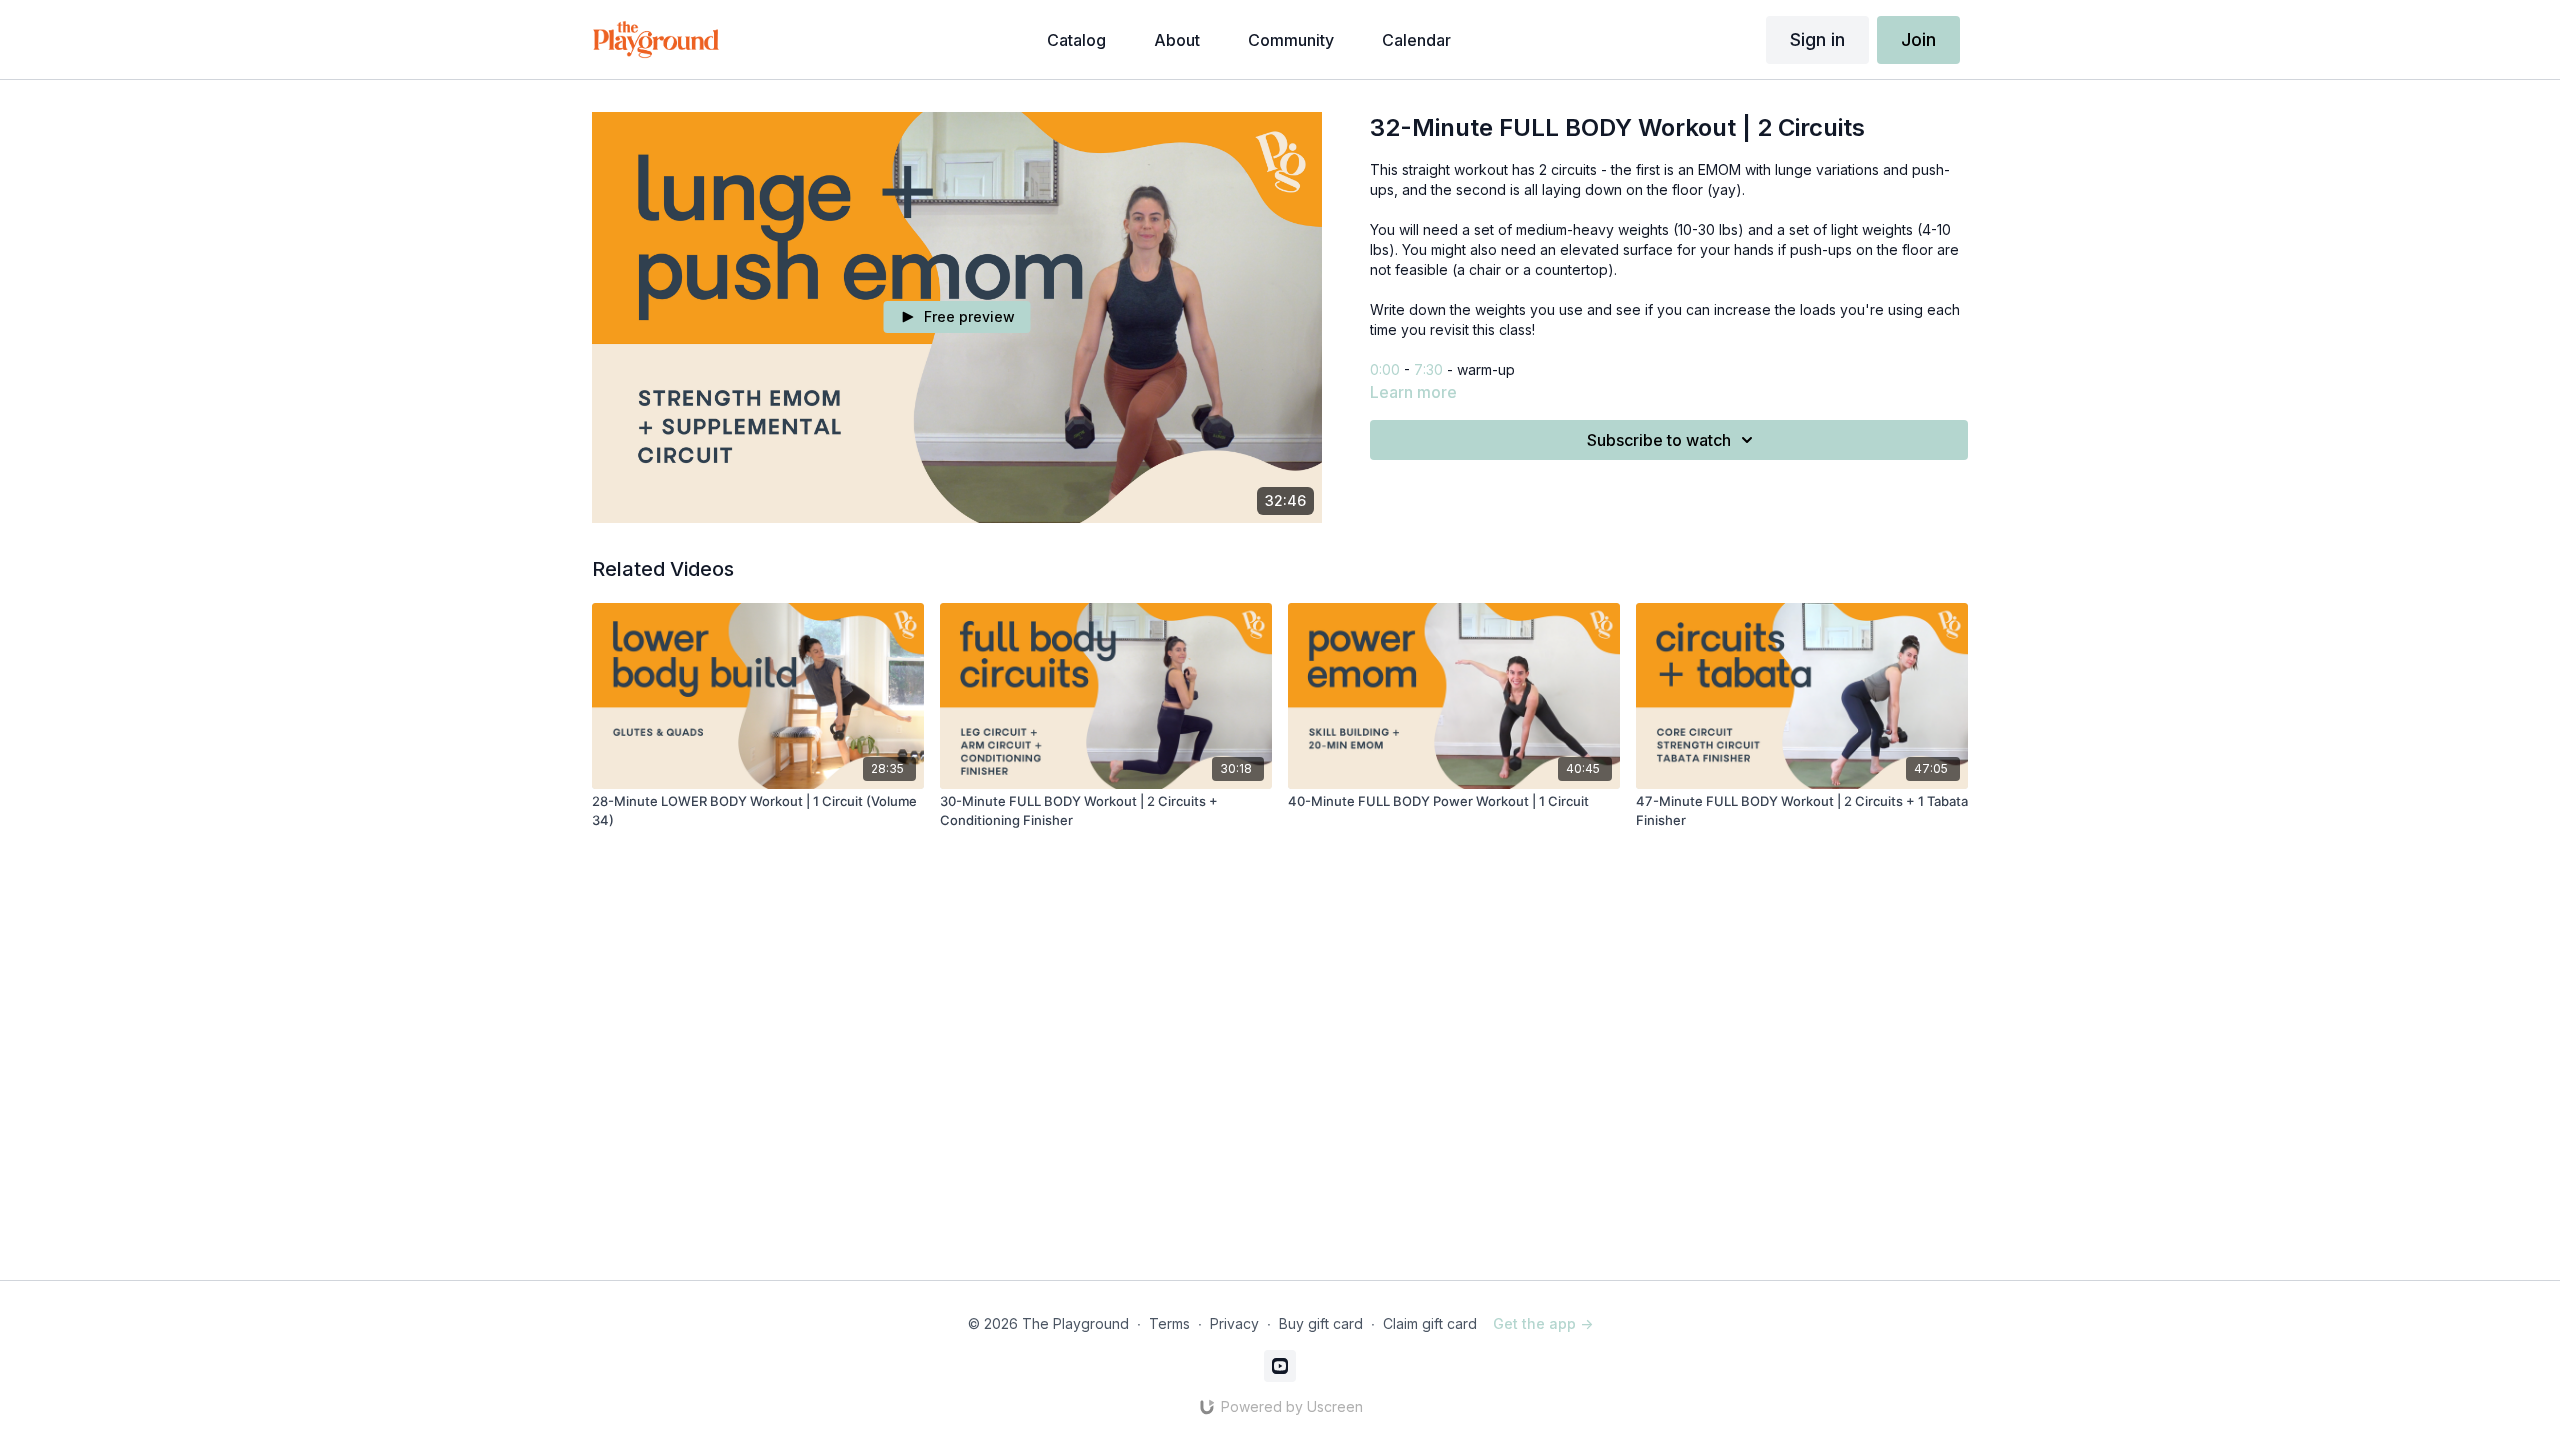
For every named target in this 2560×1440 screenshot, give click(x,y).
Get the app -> (1543, 1323)
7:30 (1428, 369)
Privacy (1234, 1323)
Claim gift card (1430, 1323)
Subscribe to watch (1659, 440)
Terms (1169, 1323)
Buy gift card (1321, 1323)
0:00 (1385, 369)
